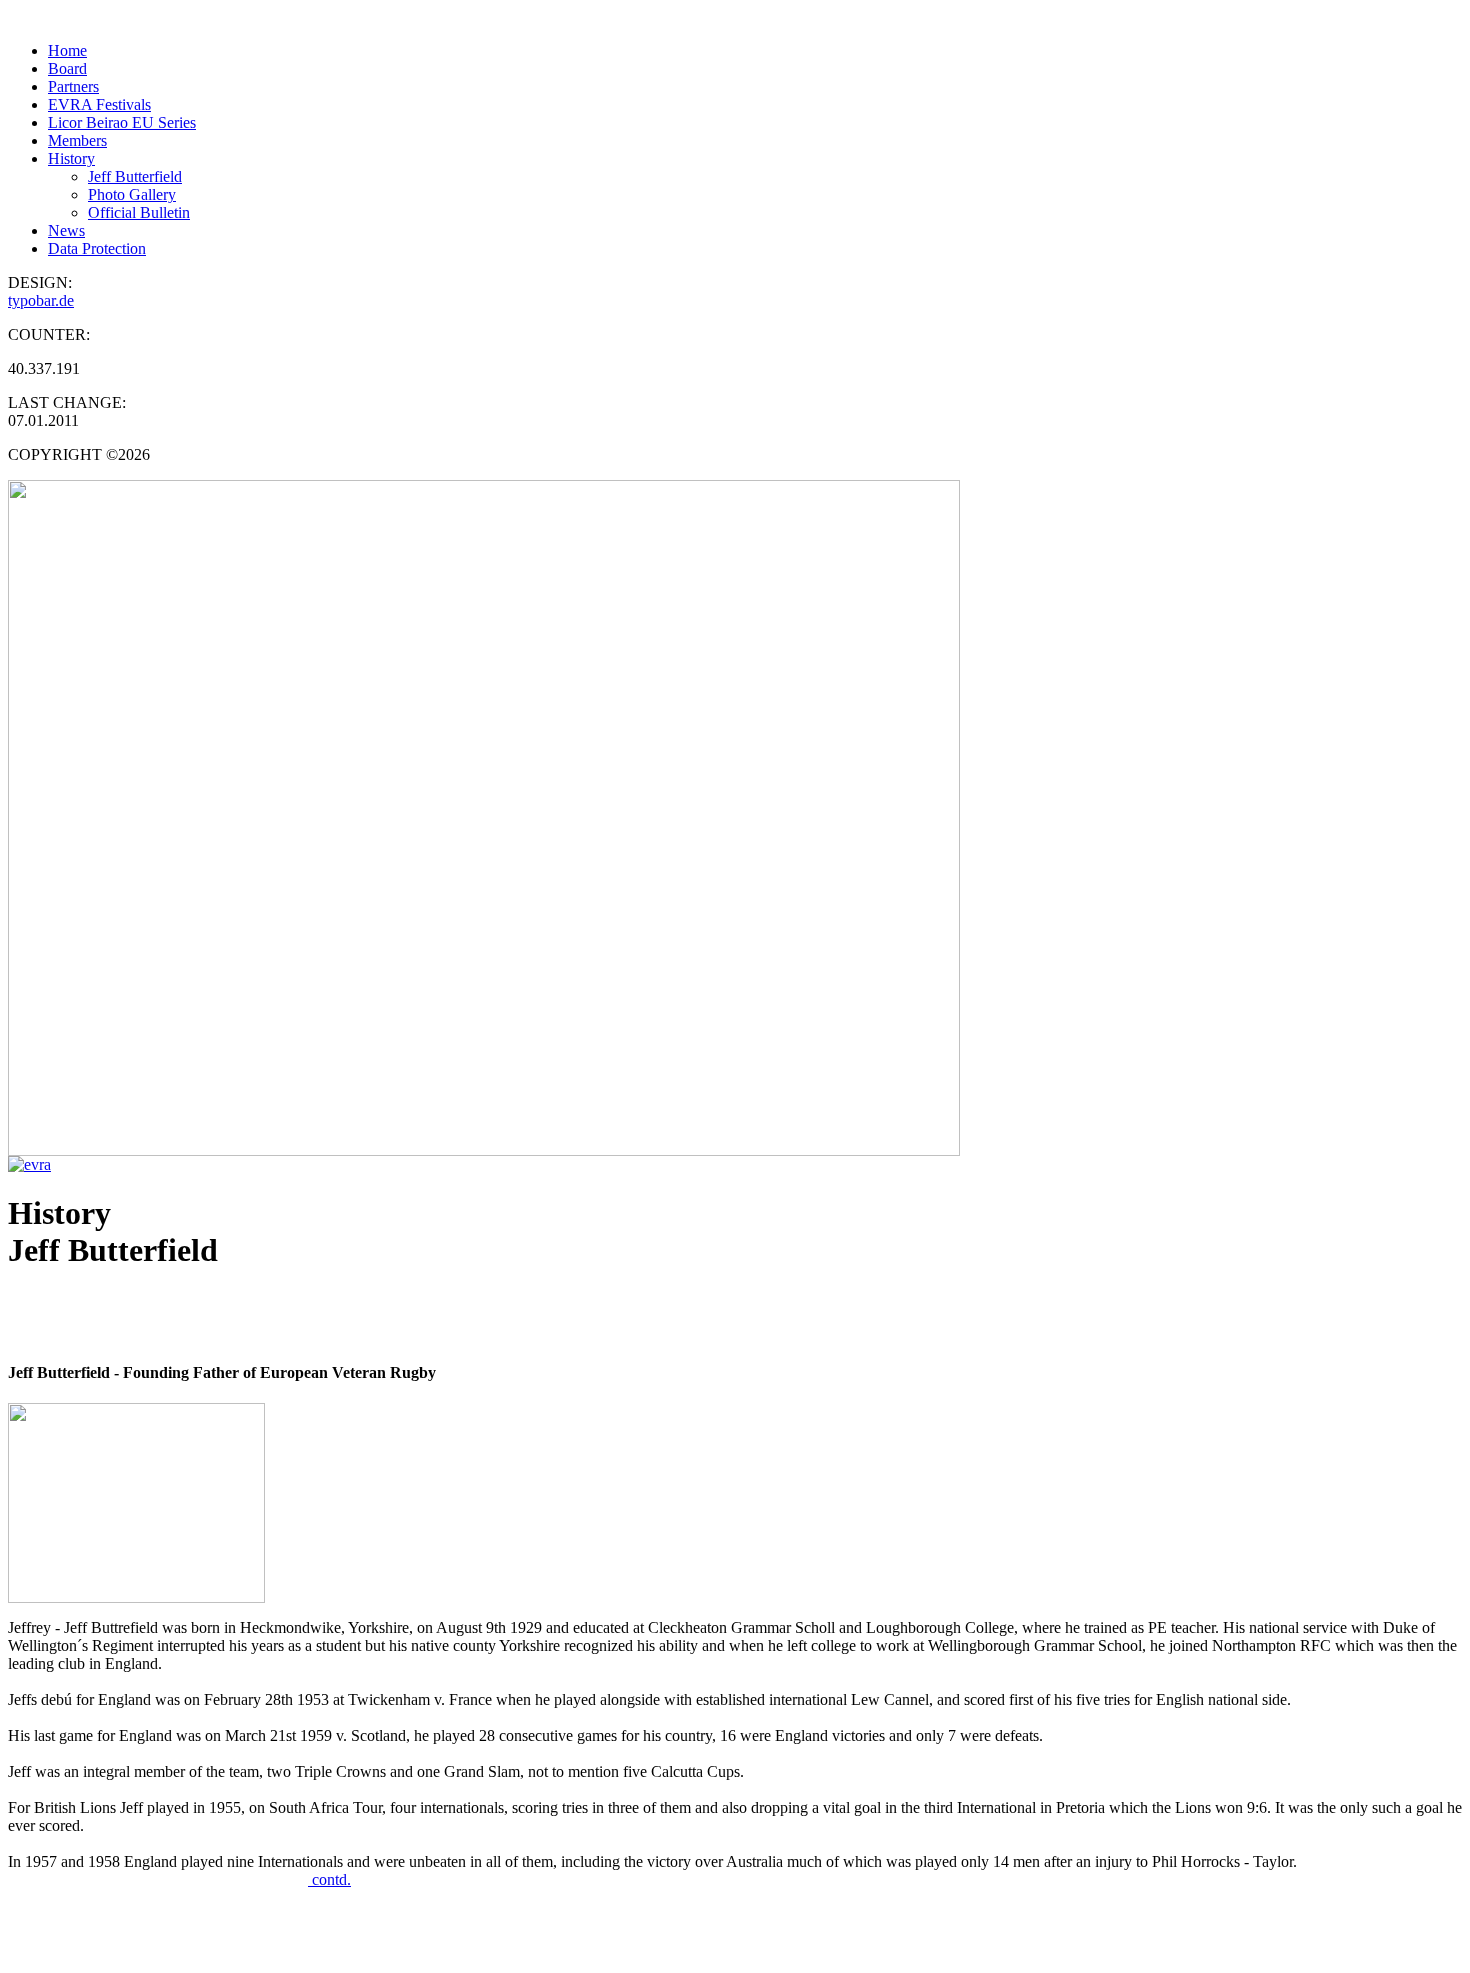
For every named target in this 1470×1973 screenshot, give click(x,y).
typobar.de (41, 300)
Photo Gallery (132, 194)
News (66, 230)
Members (77, 140)
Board (67, 68)
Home (67, 50)
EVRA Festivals (99, 104)
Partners (73, 86)
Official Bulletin (139, 212)
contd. (329, 1879)
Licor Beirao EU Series (122, 122)
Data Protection (97, 248)
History (71, 158)
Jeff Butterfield (135, 176)
